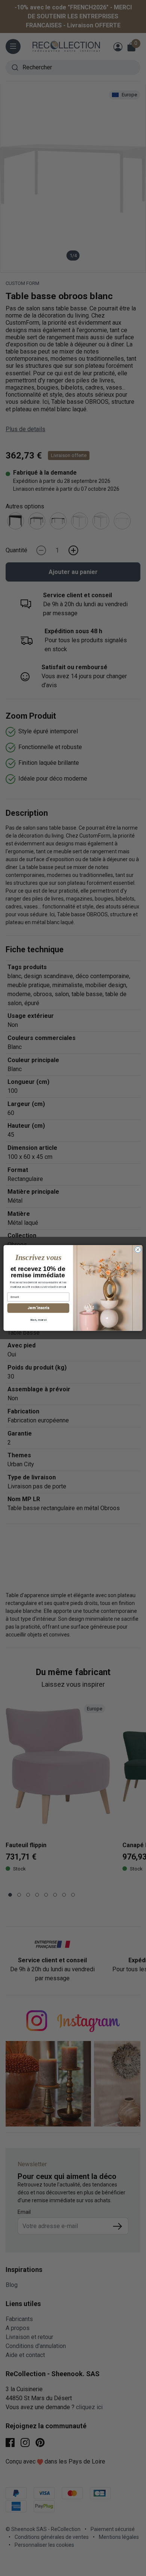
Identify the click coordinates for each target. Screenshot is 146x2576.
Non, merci (38, 1320)
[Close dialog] (138, 1250)
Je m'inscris (38, 1308)
